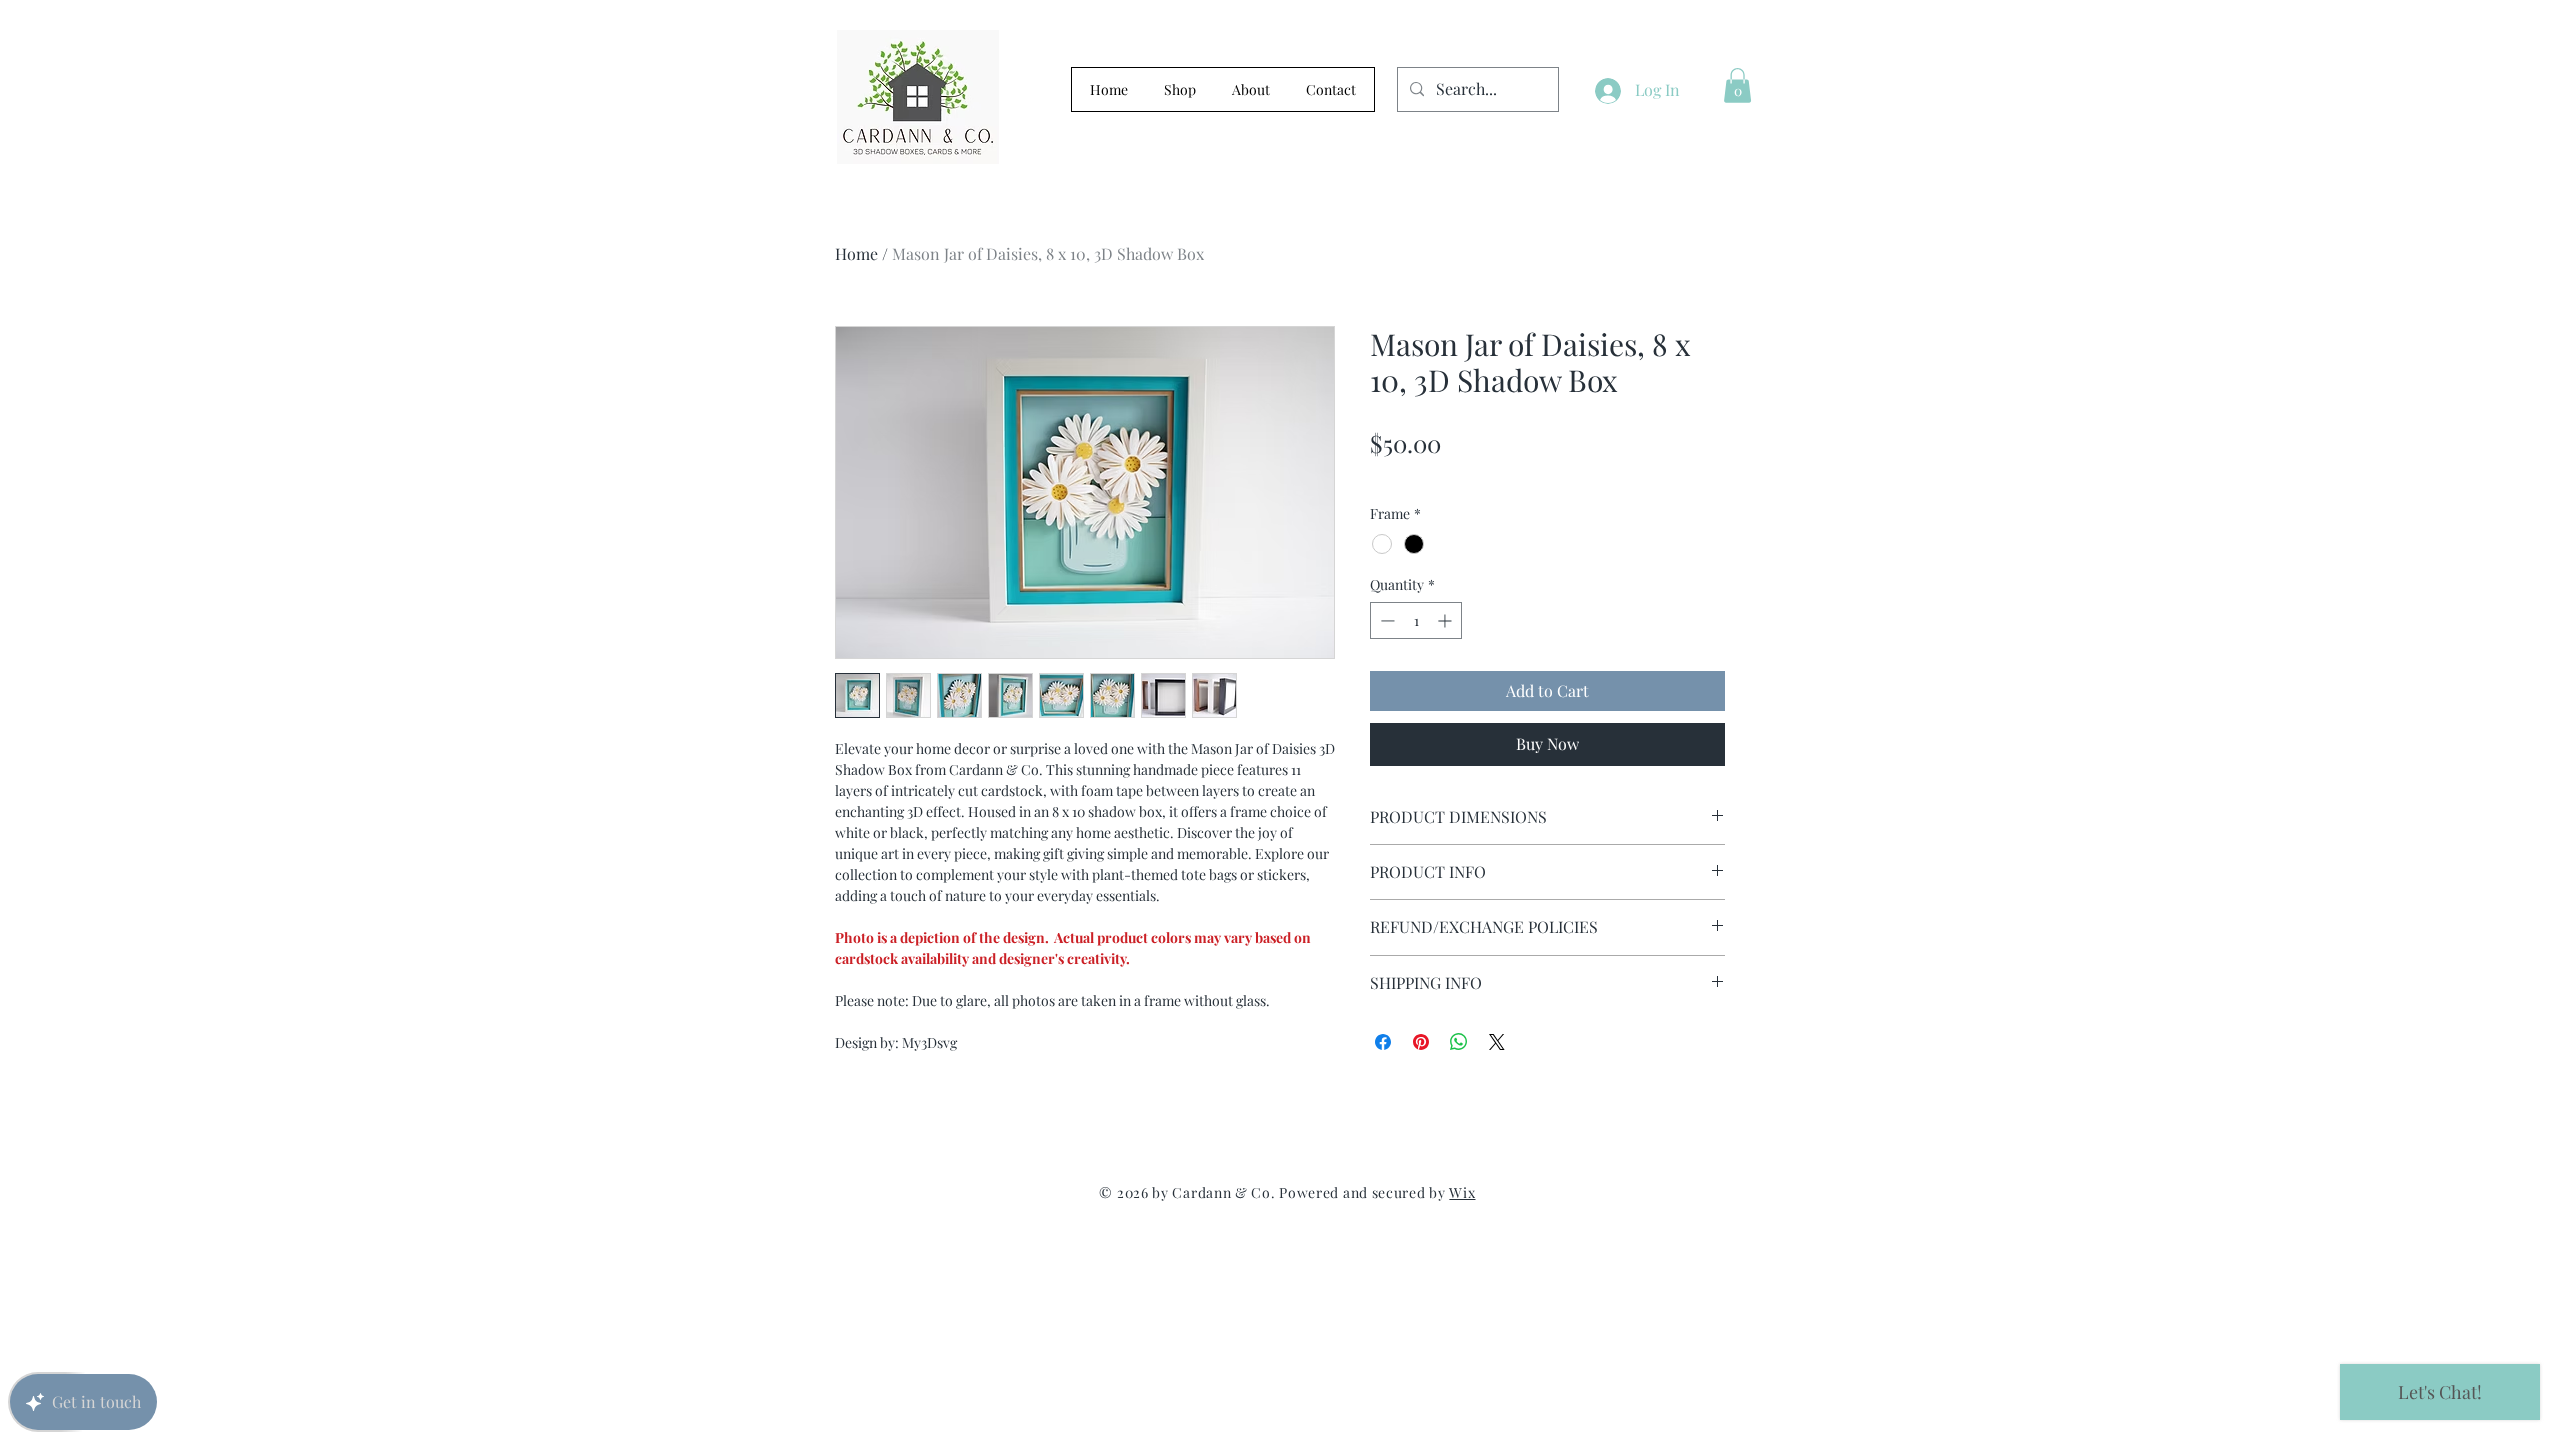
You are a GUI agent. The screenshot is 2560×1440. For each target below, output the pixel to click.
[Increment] (1446, 620)
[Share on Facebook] (1383, 1042)
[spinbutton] (1416, 620)
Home (856, 253)
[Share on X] (1497, 1042)
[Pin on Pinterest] (1421, 1042)
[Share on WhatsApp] (1459, 1042)
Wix (1462, 1192)
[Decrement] (1385, 620)
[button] (1737, 85)
